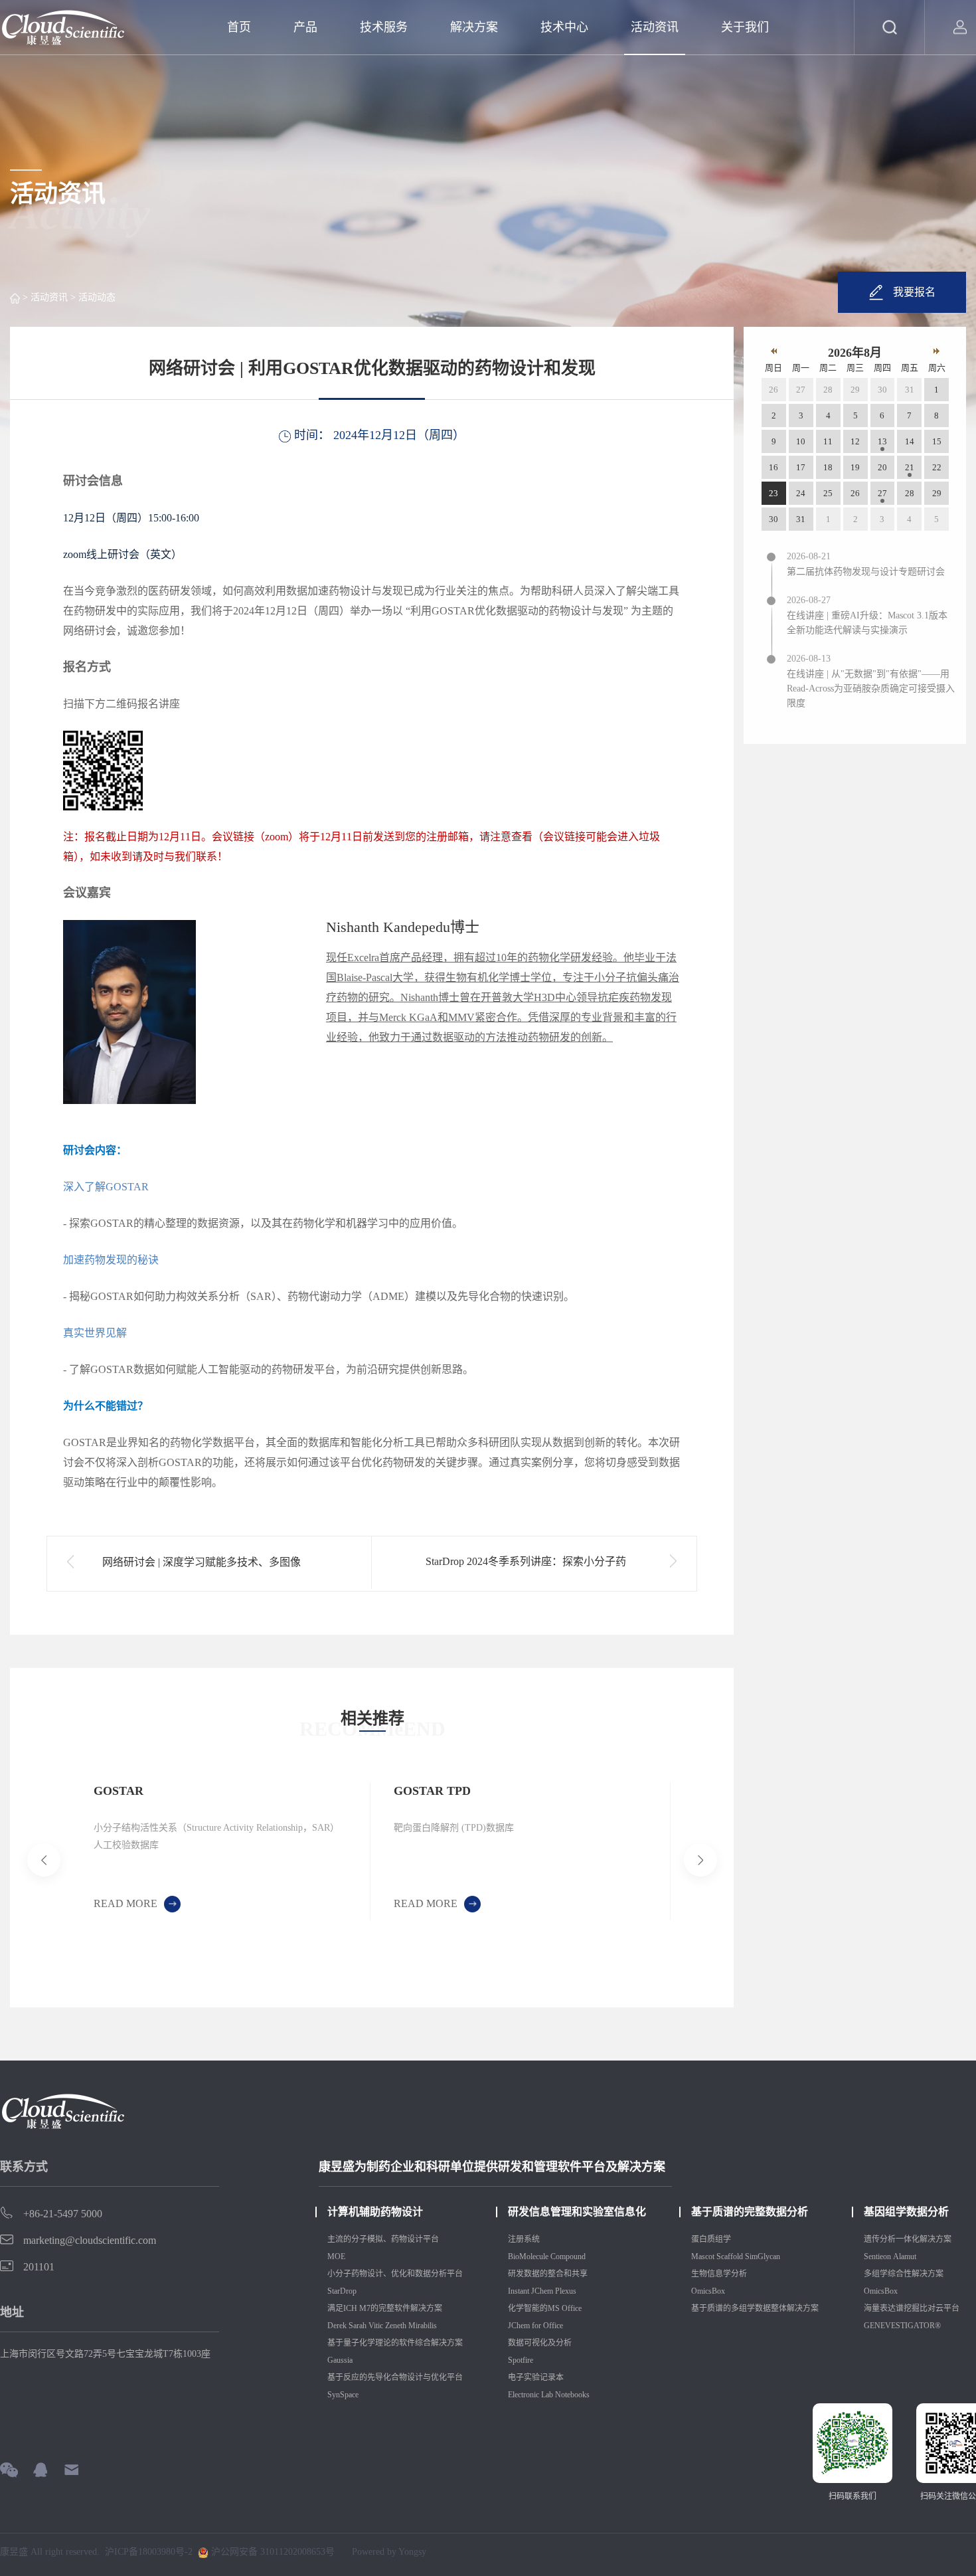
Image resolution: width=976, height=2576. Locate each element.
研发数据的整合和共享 (548, 2274)
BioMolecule (528, 2256)
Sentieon (877, 2256)
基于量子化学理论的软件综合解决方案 (395, 2343)
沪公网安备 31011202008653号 (272, 2552)
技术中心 (564, 27)
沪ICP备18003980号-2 (149, 2552)
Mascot (703, 2256)
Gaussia (340, 2360)
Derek (337, 2326)
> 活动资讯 (44, 297)
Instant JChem (530, 2291)
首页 (239, 27)
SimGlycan (763, 2256)
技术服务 (384, 27)
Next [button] (667, 1860)
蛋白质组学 (711, 2239)
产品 (305, 27)
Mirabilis (424, 2326)
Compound (569, 2256)
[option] (220, 1851)
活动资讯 (655, 27)
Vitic (376, 2326)
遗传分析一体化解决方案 (908, 2239)
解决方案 (474, 27)
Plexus (567, 2291)
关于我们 (745, 27)
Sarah (358, 2326)
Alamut (905, 2256)
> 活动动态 (92, 297)
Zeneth (396, 2326)
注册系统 (524, 2239)
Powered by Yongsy (389, 2552)
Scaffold (730, 2256)
